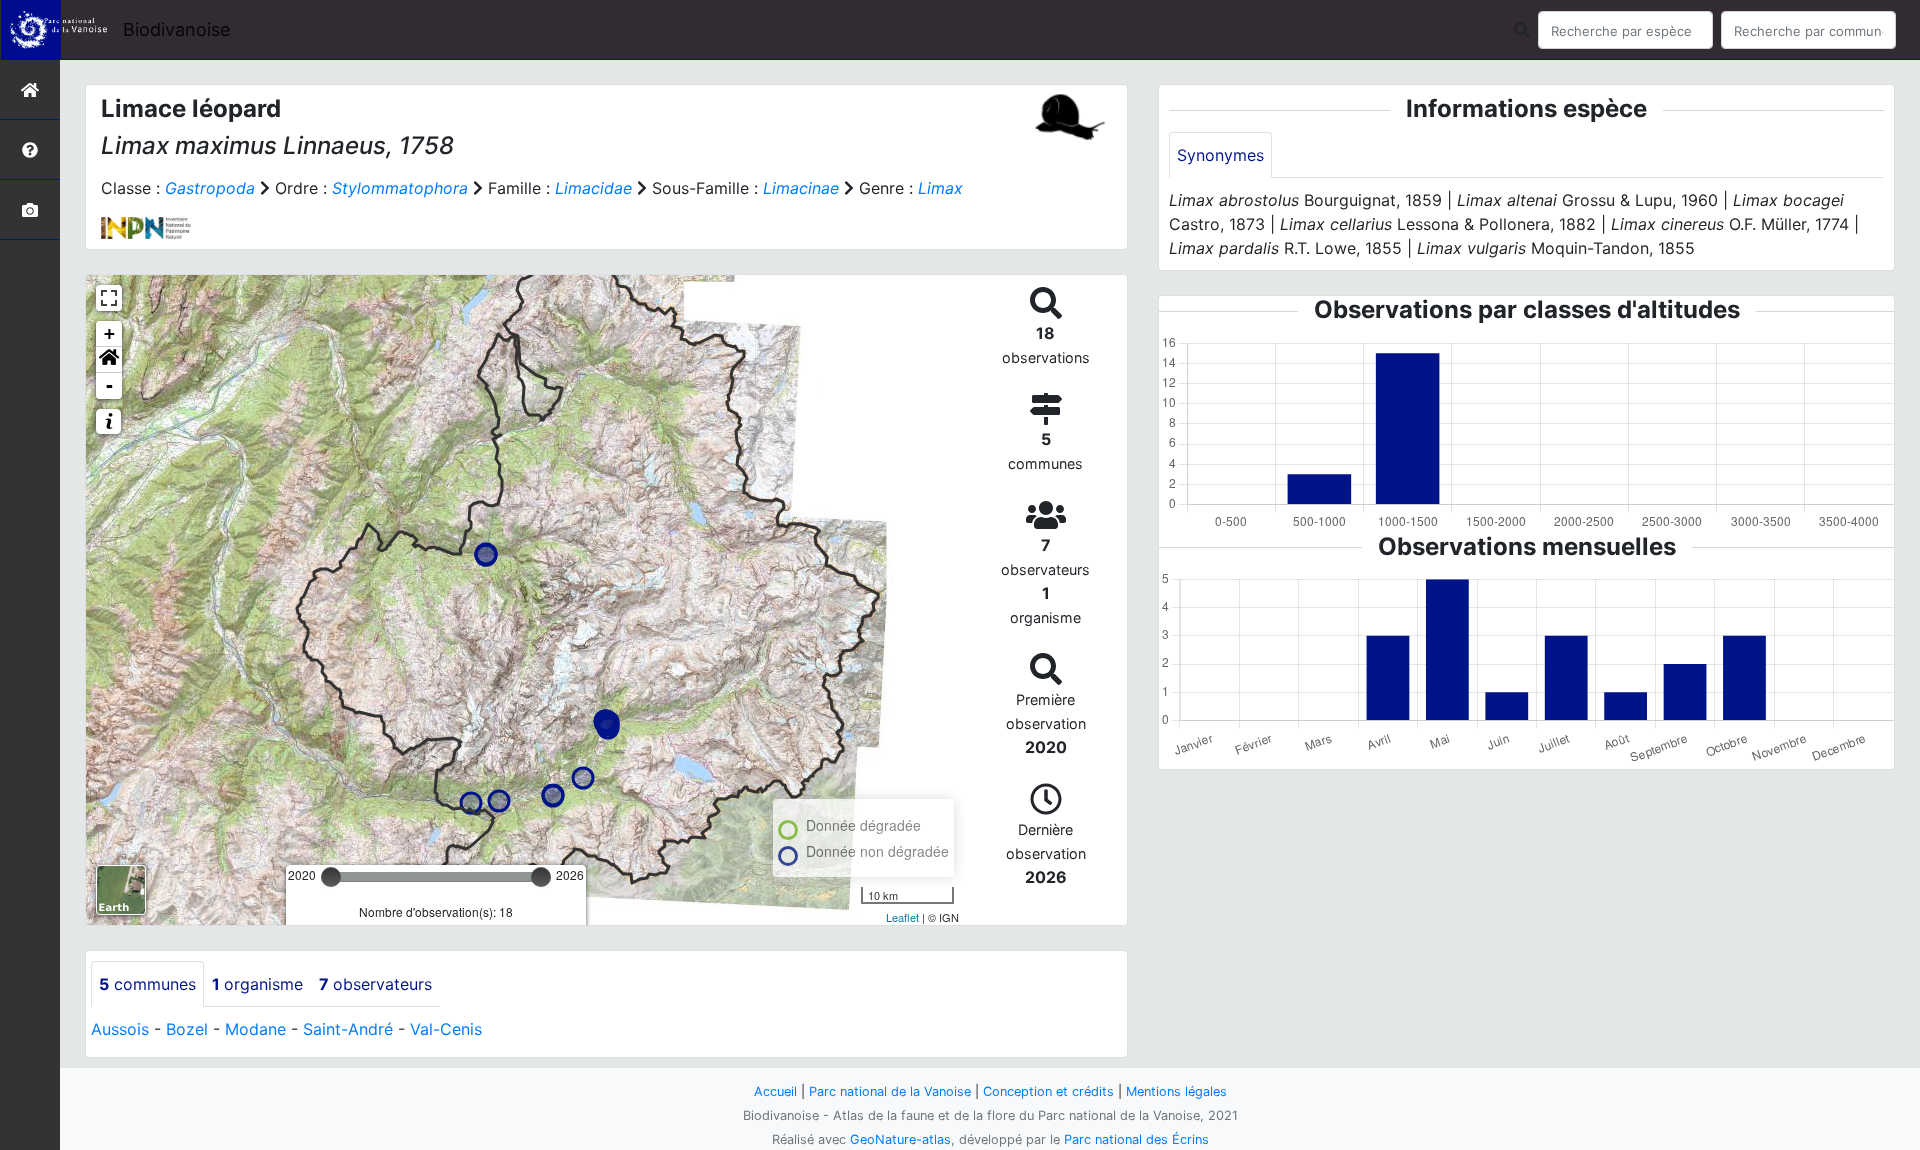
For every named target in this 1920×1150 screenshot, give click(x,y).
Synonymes (1220, 155)
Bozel (187, 1029)
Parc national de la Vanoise (890, 1091)
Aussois (120, 1029)
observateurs (375, 984)
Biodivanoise (176, 29)
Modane (255, 1029)
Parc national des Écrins (1136, 1139)
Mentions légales (1176, 1091)
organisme (257, 984)
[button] (109, 360)
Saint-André (348, 1029)
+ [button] (109, 333)
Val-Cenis (446, 1029)
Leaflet (902, 917)
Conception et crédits (1048, 1091)
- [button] (109, 385)
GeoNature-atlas (900, 1139)
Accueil (775, 1091)
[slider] (331, 877)
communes (147, 984)
